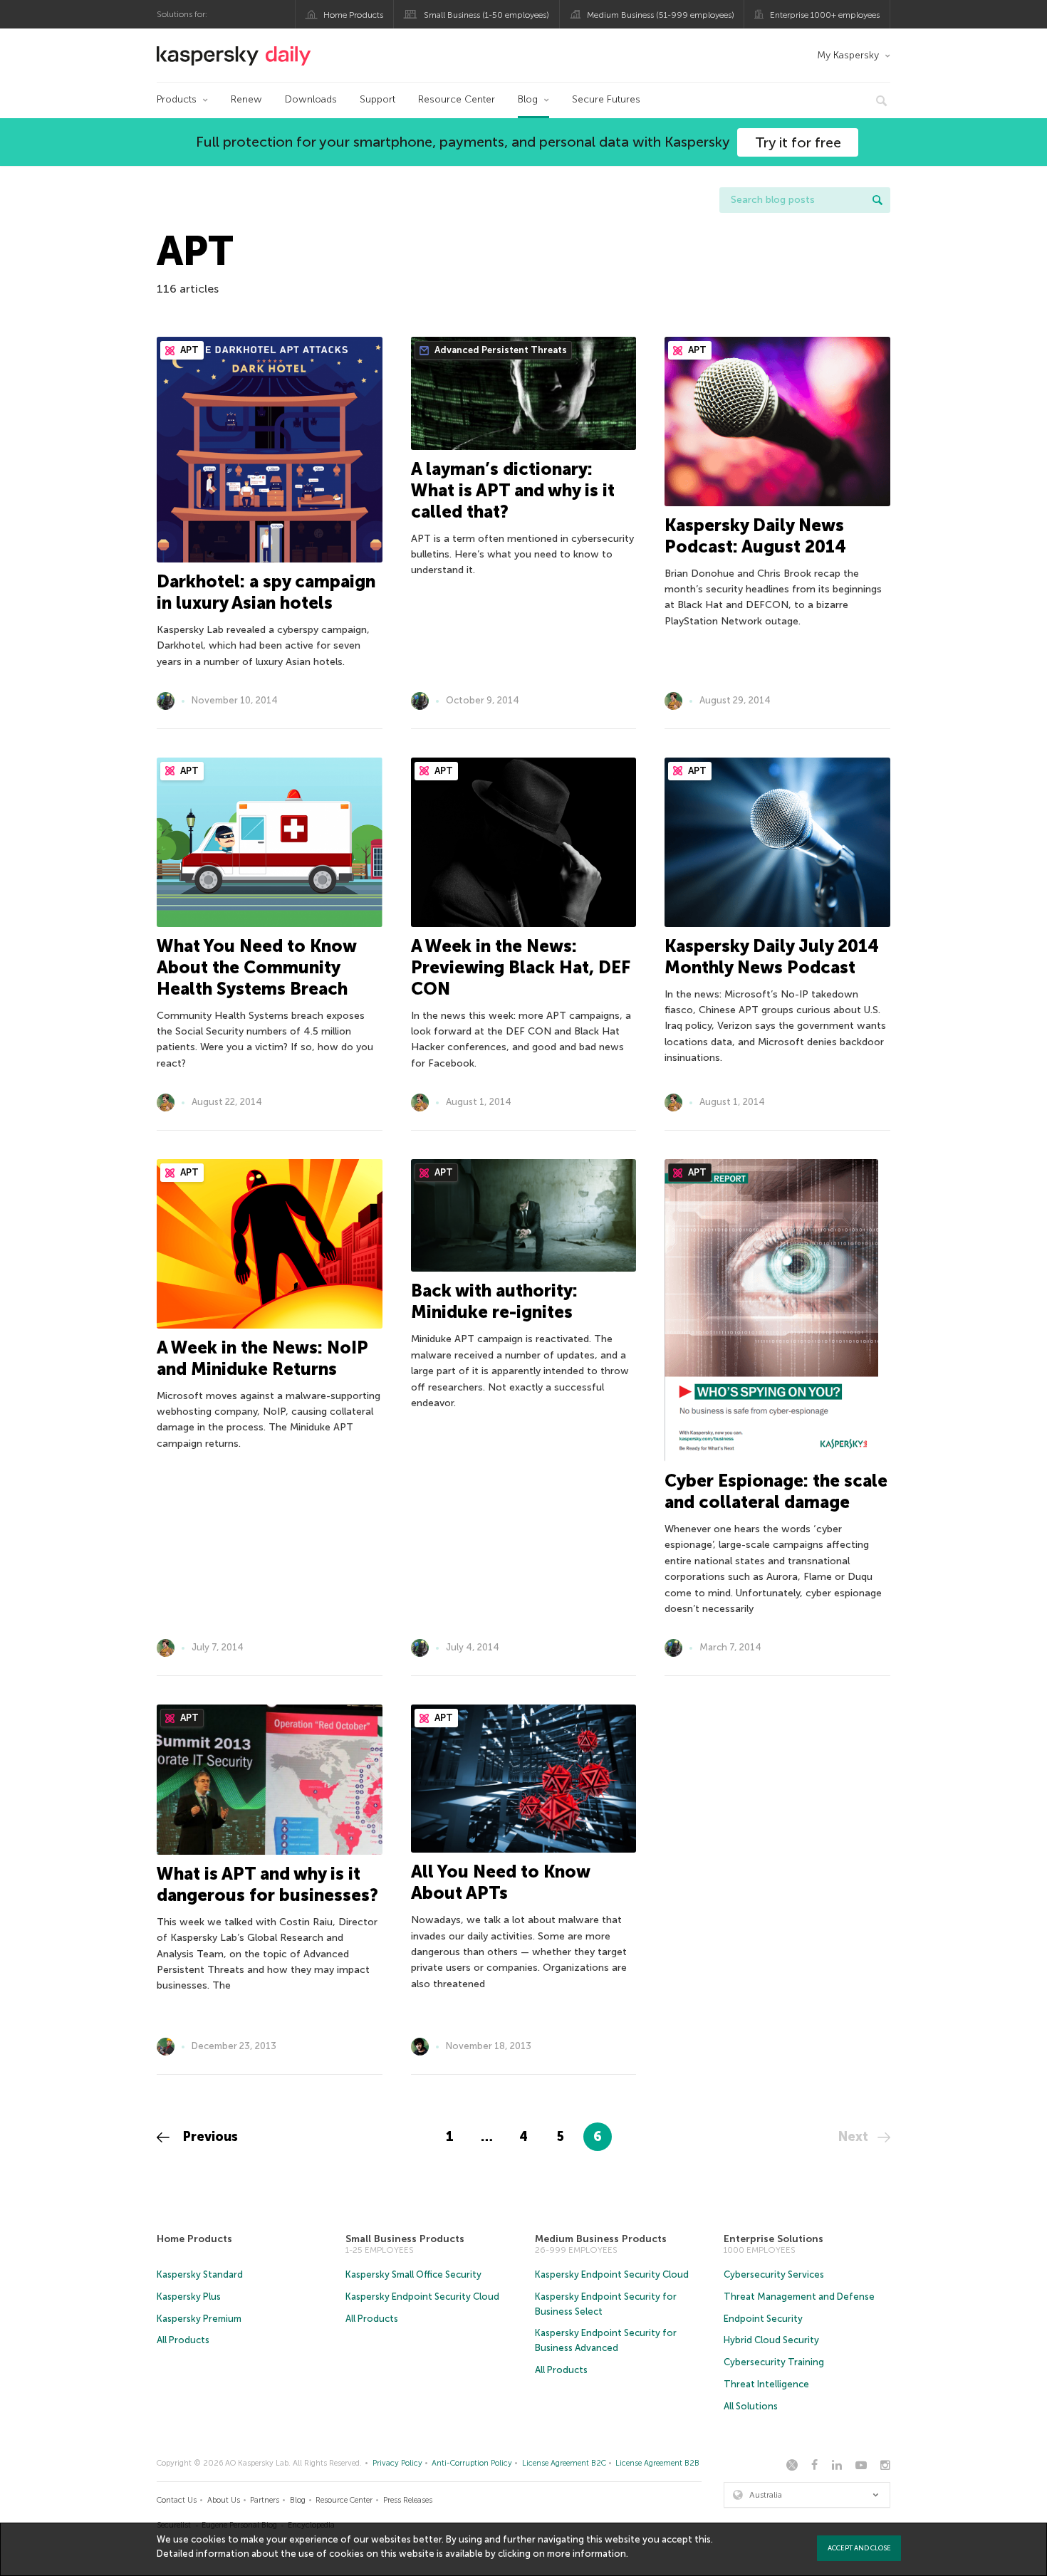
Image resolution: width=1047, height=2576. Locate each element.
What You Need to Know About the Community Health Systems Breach (256, 967)
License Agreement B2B (657, 2463)
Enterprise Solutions (773, 2239)
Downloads (311, 99)
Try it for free (798, 142)
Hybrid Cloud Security (771, 2340)
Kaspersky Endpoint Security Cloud (422, 2297)
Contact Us (177, 2500)
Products (177, 99)
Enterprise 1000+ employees (825, 15)
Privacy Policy (397, 2463)
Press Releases (408, 2500)
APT (188, 350)
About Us (224, 2500)
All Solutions (751, 2406)
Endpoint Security (763, 2319)
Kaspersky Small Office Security (413, 2274)
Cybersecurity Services (774, 2274)
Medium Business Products (601, 2239)
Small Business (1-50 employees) (486, 15)
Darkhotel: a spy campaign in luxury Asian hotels (266, 592)
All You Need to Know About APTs (500, 1882)
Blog (528, 99)
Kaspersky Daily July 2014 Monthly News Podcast (772, 957)
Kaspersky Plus (189, 2297)
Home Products (353, 15)
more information (587, 2554)
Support (377, 99)
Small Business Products (405, 2239)
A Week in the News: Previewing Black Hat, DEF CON (520, 967)
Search (877, 200)
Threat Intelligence (766, 2384)
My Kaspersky (848, 55)
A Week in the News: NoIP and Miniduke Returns (262, 1358)
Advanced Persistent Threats (500, 350)
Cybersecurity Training (774, 2362)
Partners (265, 2500)
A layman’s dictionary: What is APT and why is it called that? (513, 490)
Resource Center (457, 99)
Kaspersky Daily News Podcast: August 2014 (755, 536)
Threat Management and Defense (799, 2297)
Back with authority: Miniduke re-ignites (494, 1301)
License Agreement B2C (564, 2463)
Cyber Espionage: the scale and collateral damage (776, 1491)
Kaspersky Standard (200, 2274)
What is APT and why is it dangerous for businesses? (267, 1884)
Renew (246, 99)
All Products (183, 2340)
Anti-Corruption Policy (472, 2463)
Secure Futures (606, 99)
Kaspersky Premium (199, 2319)
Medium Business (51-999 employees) (661, 15)
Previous (209, 2137)
